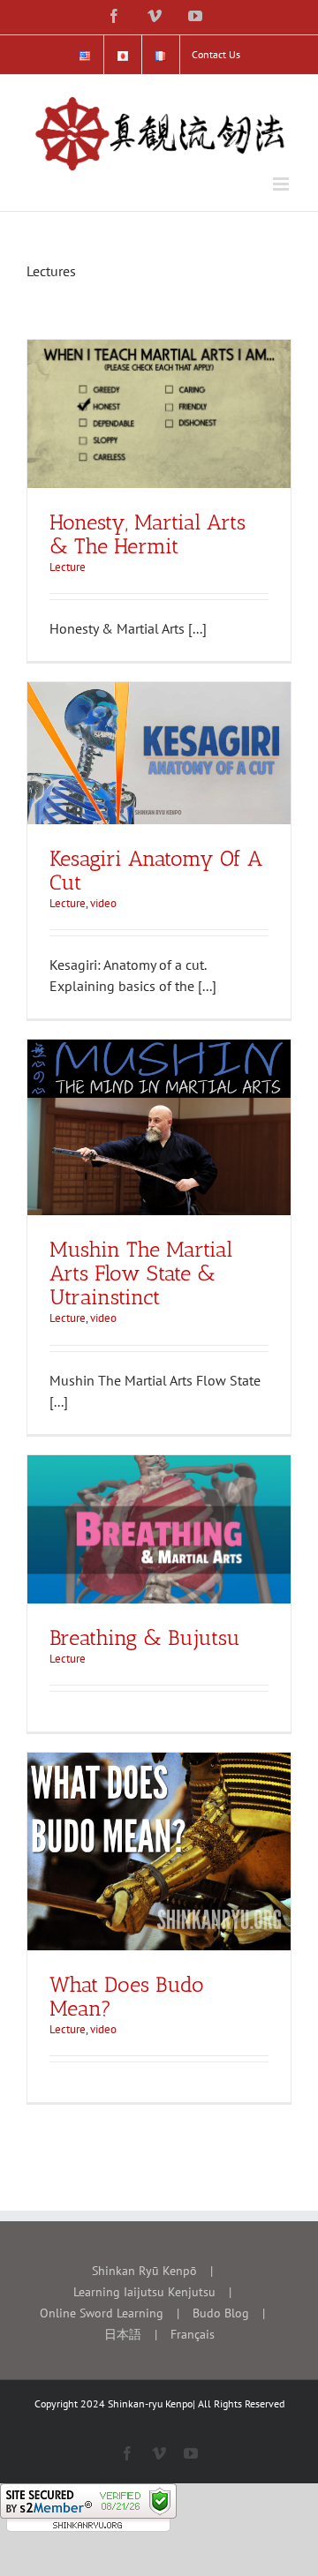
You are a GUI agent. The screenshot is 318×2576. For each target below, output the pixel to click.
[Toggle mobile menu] (282, 184)
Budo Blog (221, 2313)
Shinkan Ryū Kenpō (144, 2271)
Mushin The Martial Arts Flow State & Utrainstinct (141, 1273)
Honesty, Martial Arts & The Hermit (148, 534)
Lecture (68, 567)
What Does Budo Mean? (127, 1996)
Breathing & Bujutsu (145, 1637)
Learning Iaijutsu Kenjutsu (144, 2292)
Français (193, 2334)
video (103, 903)
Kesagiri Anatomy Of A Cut (156, 870)
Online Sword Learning (102, 2313)
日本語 (123, 2334)
